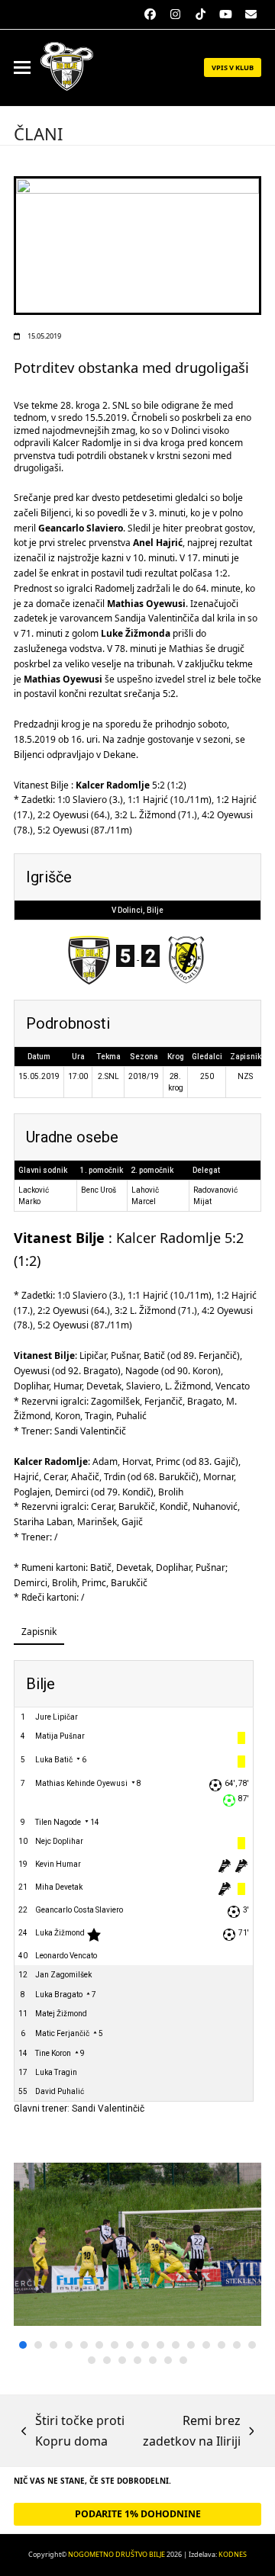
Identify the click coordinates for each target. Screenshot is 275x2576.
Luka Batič (54, 1760)
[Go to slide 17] (92, 2360)
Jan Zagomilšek (63, 1975)
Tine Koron (53, 2053)
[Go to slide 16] (252, 2345)
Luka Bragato (59, 1995)
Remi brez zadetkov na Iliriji (190, 2431)
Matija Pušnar (60, 1736)
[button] (22, 67)
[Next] (235, 2263)
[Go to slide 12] (191, 2345)
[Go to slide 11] (176, 2345)
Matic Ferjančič (62, 2033)
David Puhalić (60, 2091)
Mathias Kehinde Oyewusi (81, 1783)
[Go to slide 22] (168, 2360)
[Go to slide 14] (222, 2345)
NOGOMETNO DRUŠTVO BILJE (116, 2554)
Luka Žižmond (60, 1933)
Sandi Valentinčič (108, 2109)
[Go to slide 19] (122, 2360)
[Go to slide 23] (183, 2360)
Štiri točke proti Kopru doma (73, 2431)
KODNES (233, 2554)
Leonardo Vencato (66, 1956)
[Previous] (40, 2263)
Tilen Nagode (58, 1822)
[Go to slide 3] (53, 2345)
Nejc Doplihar (59, 1841)
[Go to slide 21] (153, 2360)
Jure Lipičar (57, 1717)
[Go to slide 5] (84, 2345)
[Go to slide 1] (23, 2345)
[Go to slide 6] (99, 2345)
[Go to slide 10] (160, 2345)
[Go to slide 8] (130, 2345)
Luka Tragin (56, 2072)
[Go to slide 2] (38, 2345)
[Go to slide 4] (69, 2345)
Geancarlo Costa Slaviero (79, 1910)
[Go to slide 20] (137, 2360)
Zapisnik (39, 1632)
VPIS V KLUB (233, 67)
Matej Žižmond (61, 2014)
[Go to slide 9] (145, 2345)
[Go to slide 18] (107, 2360)
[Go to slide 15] (237, 2345)
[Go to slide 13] (206, 2345)
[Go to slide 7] (115, 2345)
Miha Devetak (59, 1887)
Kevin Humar (58, 1864)
